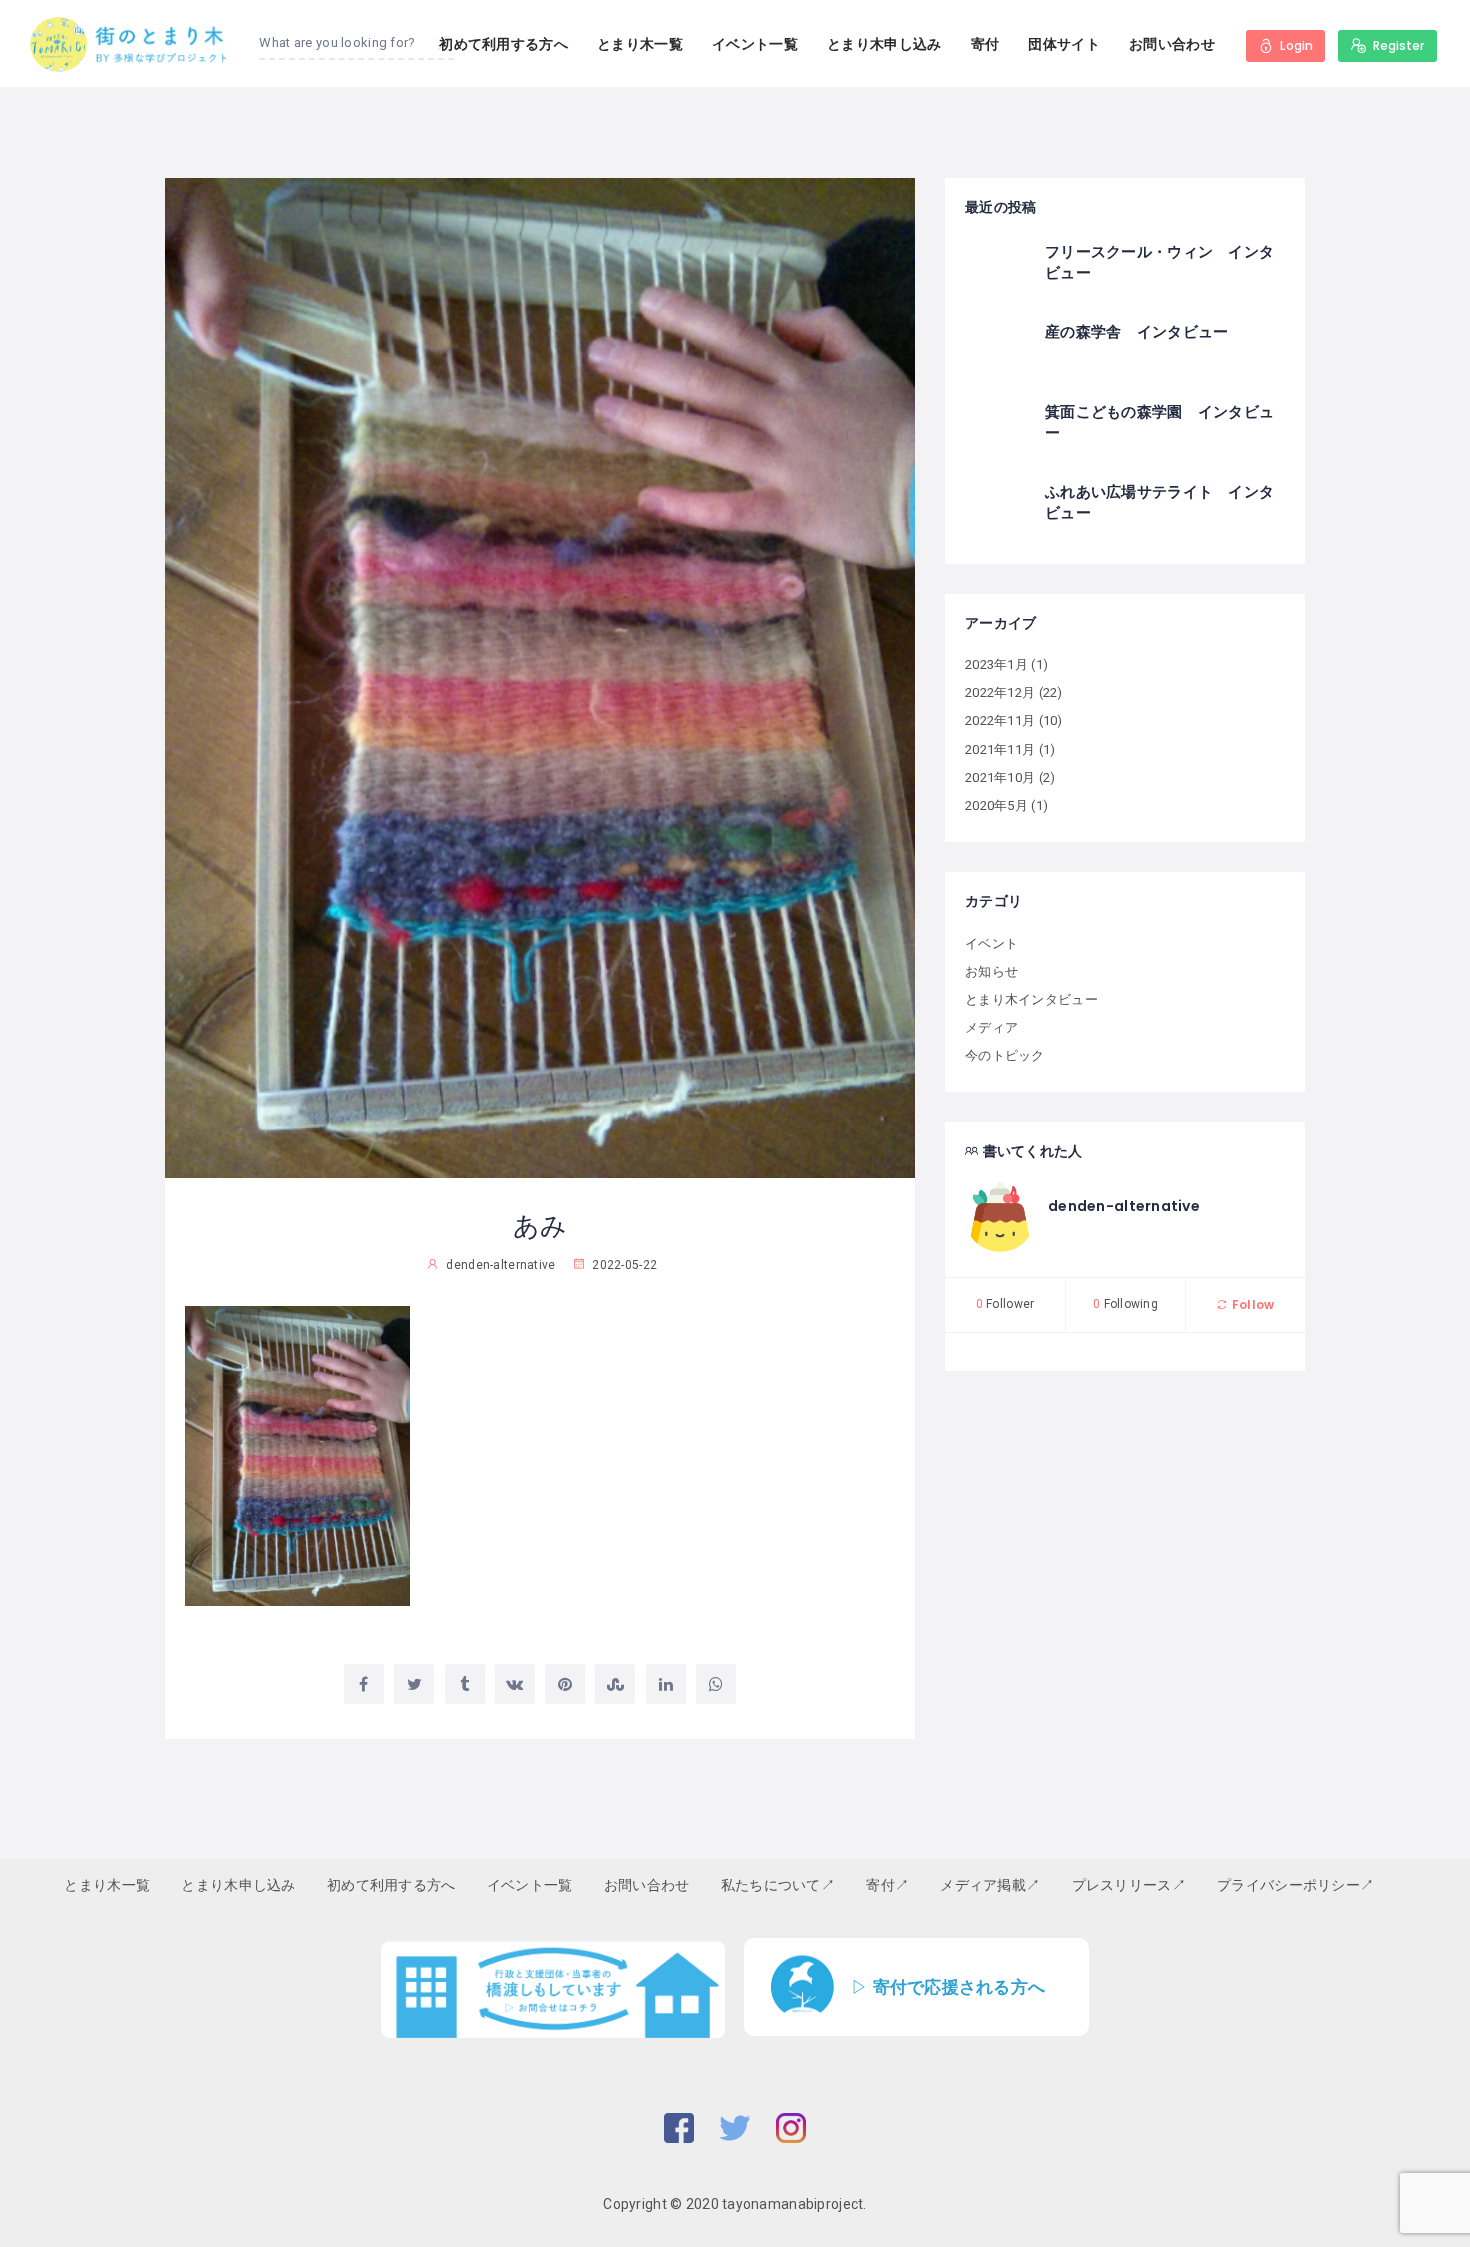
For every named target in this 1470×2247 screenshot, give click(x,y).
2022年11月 (1000, 720)
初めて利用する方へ (503, 44)
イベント (991, 943)
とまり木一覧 (640, 44)
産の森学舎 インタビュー (1136, 331)
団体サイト (1063, 44)
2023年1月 (996, 664)
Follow (1251, 1304)
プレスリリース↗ (1129, 1885)
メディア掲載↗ (990, 1885)
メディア (991, 1027)
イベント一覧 (755, 44)
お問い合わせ (1172, 44)
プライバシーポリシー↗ (1295, 1885)
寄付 (985, 44)
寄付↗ (887, 1885)
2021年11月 (1000, 749)
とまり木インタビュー (1031, 999)
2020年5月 (996, 805)
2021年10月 (1000, 777)
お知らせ (991, 971)
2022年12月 (1000, 692)
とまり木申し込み (884, 44)
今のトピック (1005, 1055)
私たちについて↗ (778, 1885)
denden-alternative (1124, 1206)
